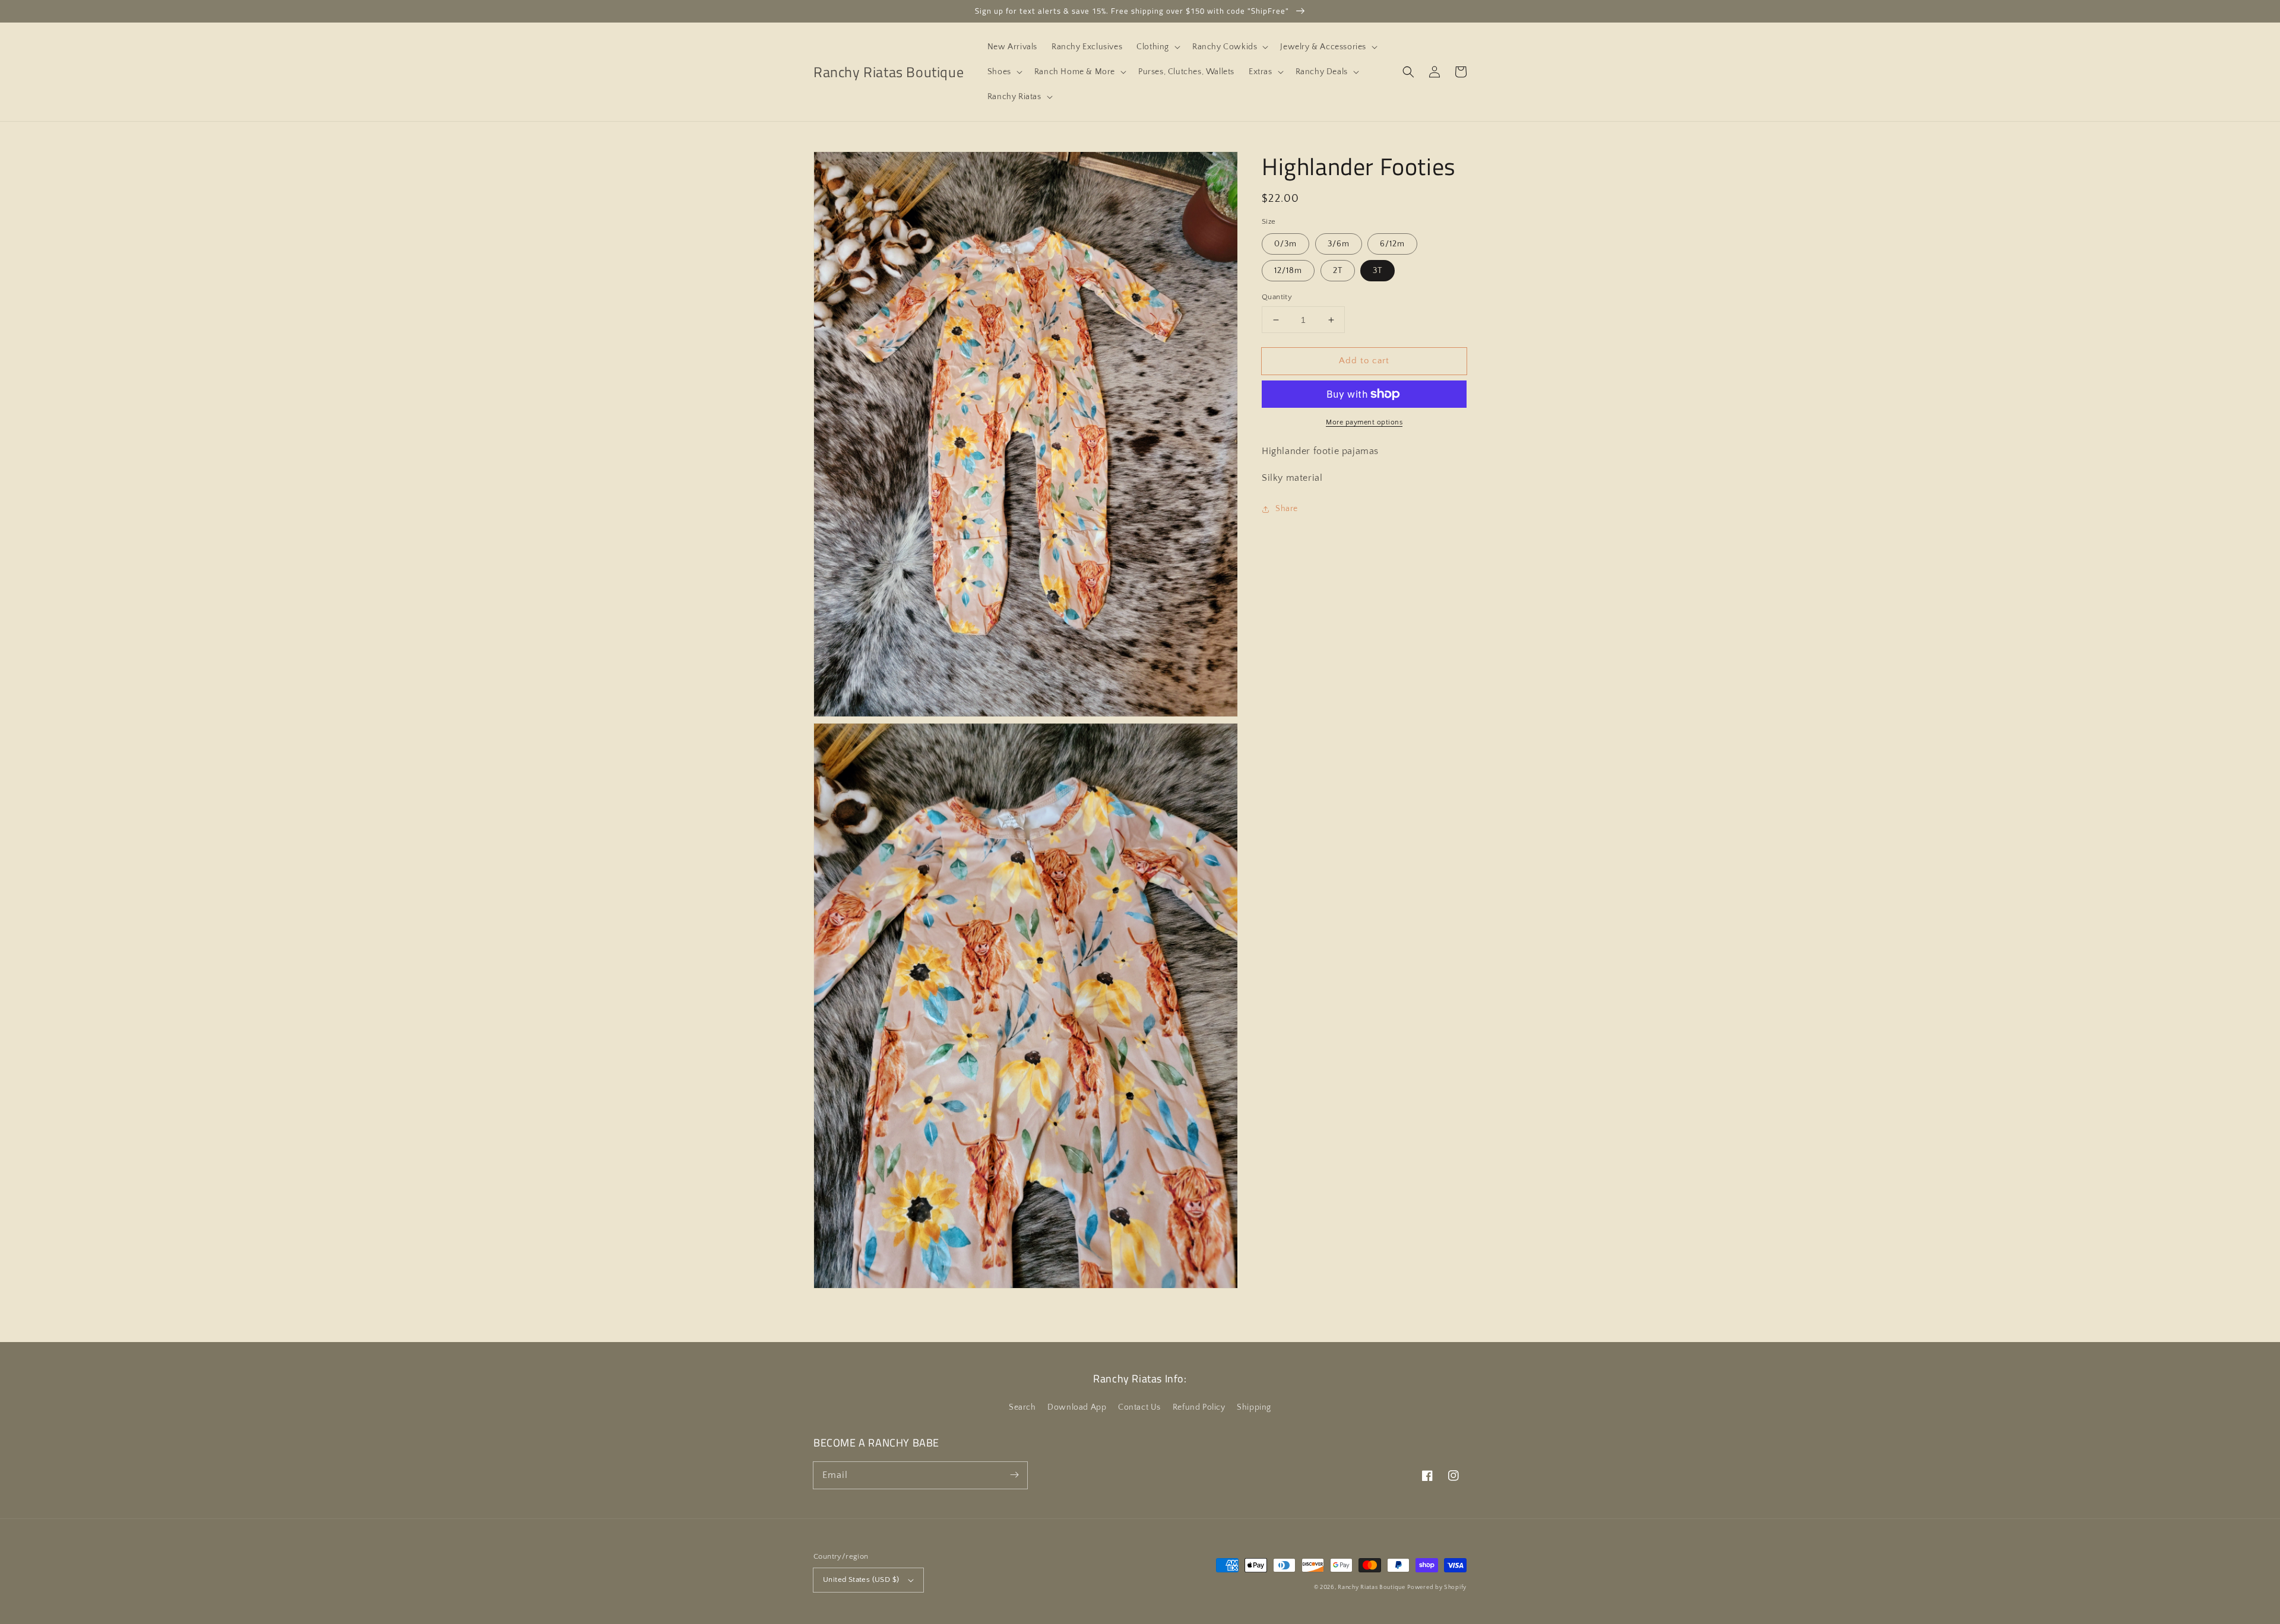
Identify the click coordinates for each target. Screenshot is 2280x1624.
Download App (1077, 1407)
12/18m (1288, 271)
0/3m (1285, 244)
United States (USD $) (861, 1579)
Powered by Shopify (1437, 1587)
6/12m (1392, 244)
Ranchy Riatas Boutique (1371, 1587)
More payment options (1364, 422)
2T (1338, 271)
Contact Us (1139, 1407)
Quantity (1277, 297)
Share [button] (1287, 509)
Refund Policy (1199, 1407)
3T (1377, 271)
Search (1022, 1407)
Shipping (1254, 1407)
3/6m (1339, 244)
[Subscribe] (1014, 1475)
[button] (1157, 47)
